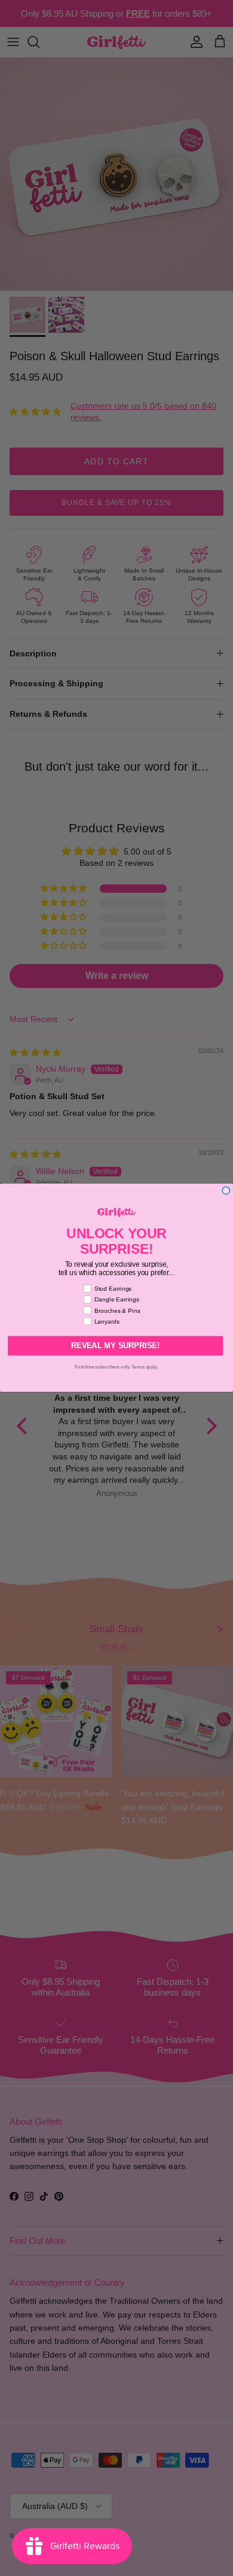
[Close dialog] (226, 1190)
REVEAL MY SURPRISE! (115, 1346)
